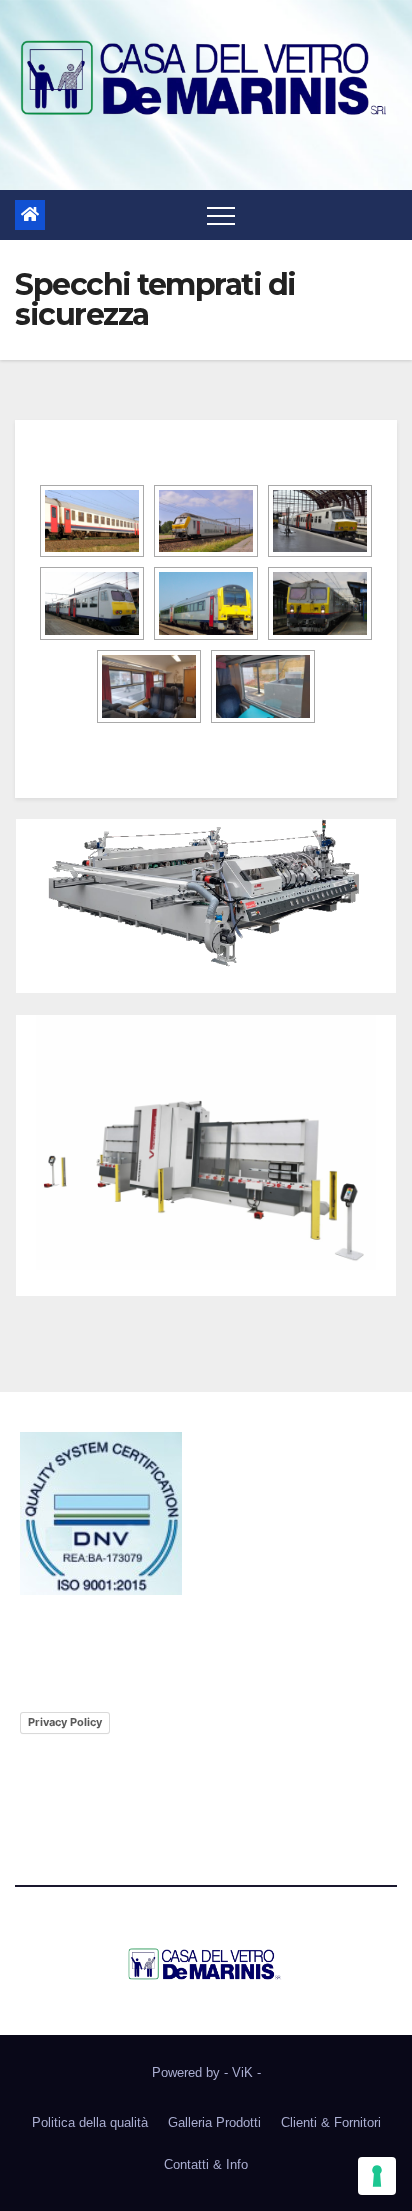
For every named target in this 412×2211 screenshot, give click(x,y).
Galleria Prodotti (214, 2122)
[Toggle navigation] (221, 215)
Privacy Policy (65, 1722)
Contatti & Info (206, 2164)
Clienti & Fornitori (331, 2122)
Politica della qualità (90, 2122)
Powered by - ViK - (206, 2072)
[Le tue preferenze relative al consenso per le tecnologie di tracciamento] (377, 2176)
